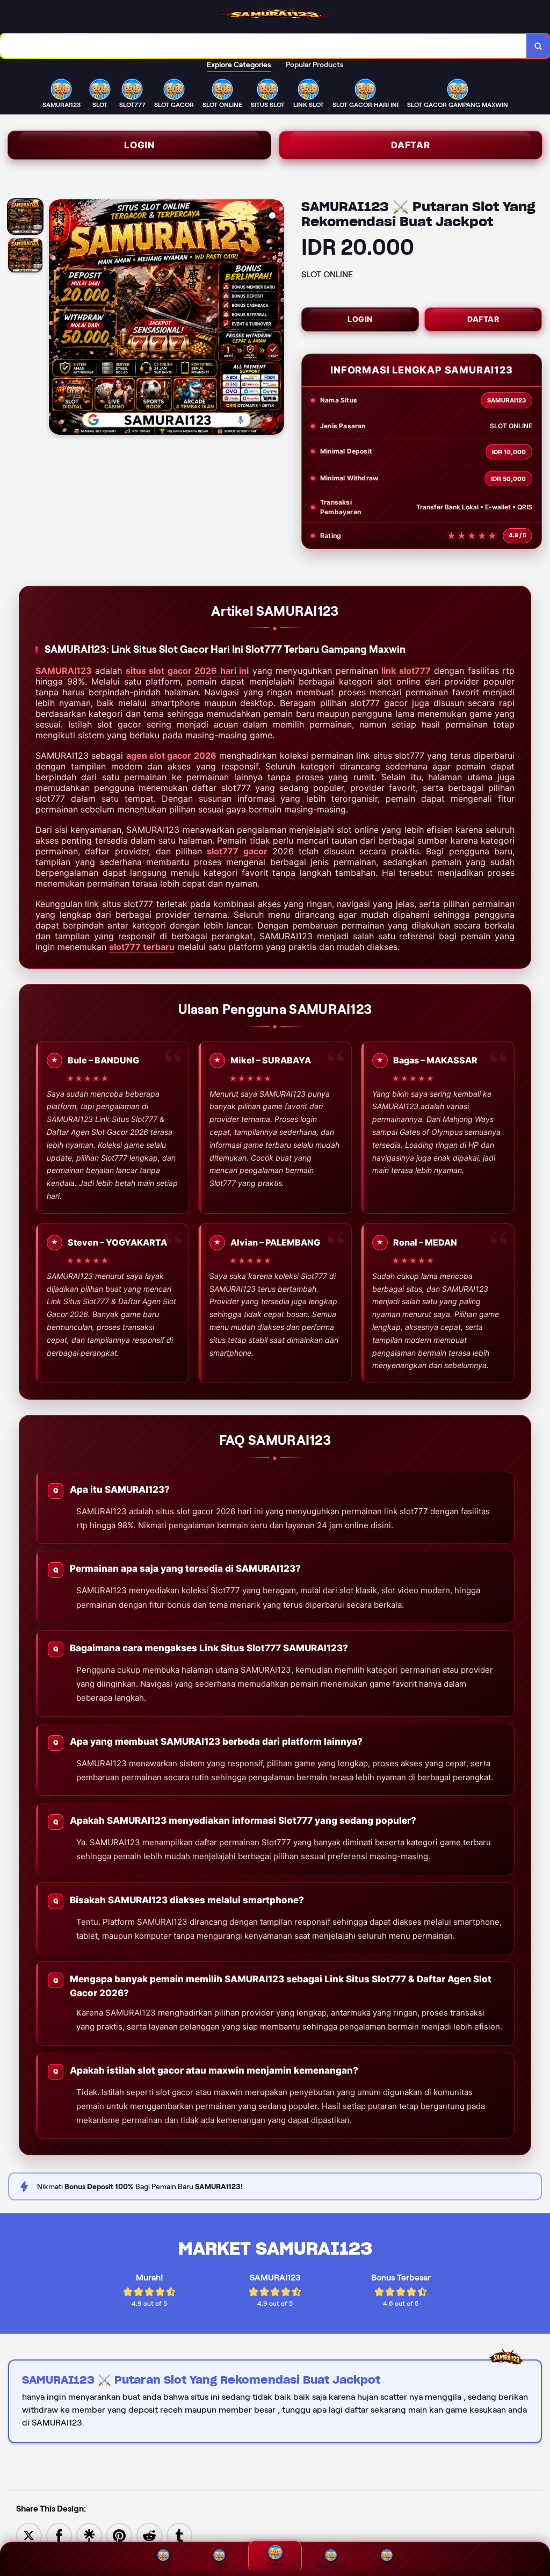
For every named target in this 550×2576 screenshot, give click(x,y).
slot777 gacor (237, 851)
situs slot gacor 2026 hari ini (187, 671)
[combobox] (263, 46)
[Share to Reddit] (149, 2535)
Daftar (411, 145)
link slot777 (406, 671)
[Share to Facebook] (59, 2535)
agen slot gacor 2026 (171, 755)
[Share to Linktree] (89, 2535)
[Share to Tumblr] (179, 2535)
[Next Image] (276, 319)
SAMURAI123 (64, 671)
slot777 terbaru (142, 947)
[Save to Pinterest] (119, 2535)
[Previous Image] (57, 319)
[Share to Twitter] (29, 2535)
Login (139, 145)
